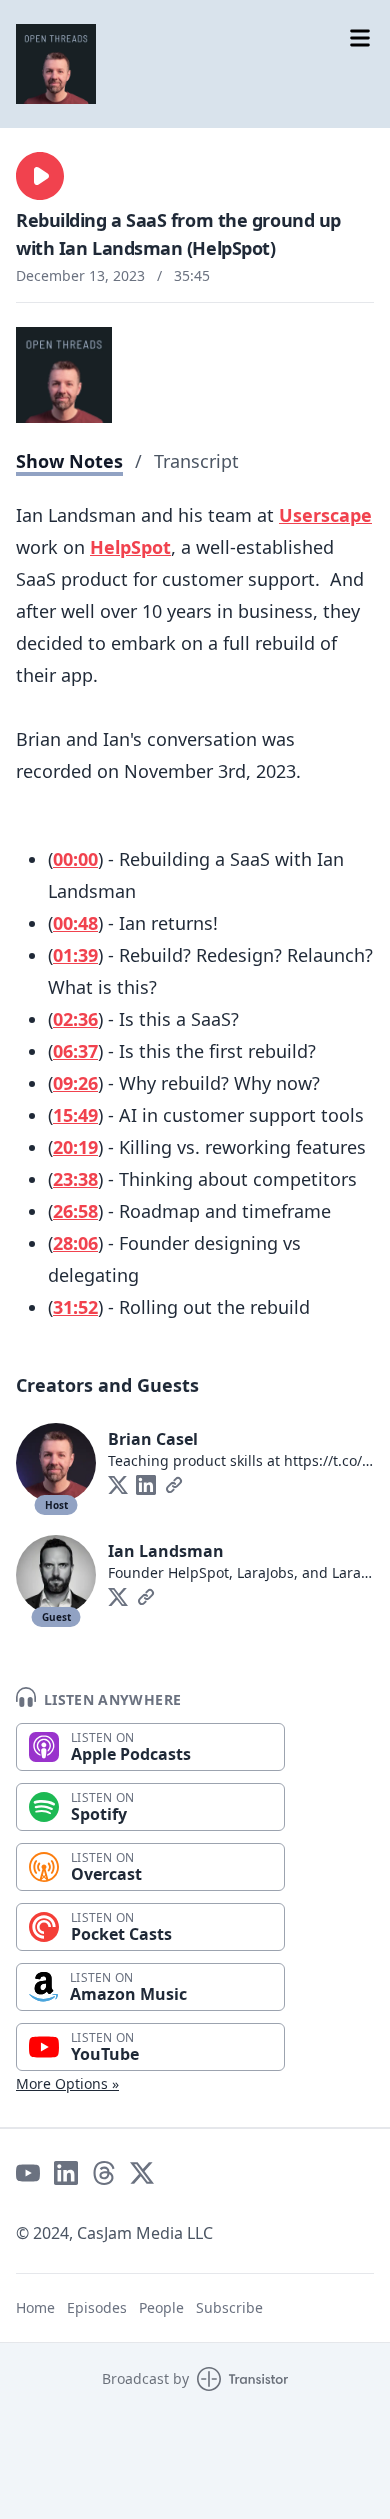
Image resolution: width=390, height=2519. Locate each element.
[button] (40, 176)
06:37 (75, 1051)
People (161, 2307)
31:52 (75, 1307)
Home (35, 2307)
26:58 (75, 1211)
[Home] (56, 64)
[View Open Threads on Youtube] (28, 2173)
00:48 (75, 923)
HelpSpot (130, 547)
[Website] (174, 1485)
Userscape (325, 515)
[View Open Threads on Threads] (104, 2173)
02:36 (75, 1019)
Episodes (97, 2307)
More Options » (67, 2083)
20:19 (75, 1147)
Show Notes (69, 461)
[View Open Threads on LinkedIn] (66, 2173)
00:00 (75, 859)
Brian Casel (153, 1439)
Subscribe (229, 2307)
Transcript (196, 461)
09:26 (75, 1083)
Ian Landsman (166, 1551)
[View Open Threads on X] (142, 2173)
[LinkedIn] (146, 1485)
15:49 (75, 1115)
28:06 (75, 1243)
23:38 (75, 1179)
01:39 (75, 955)
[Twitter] (118, 1485)
